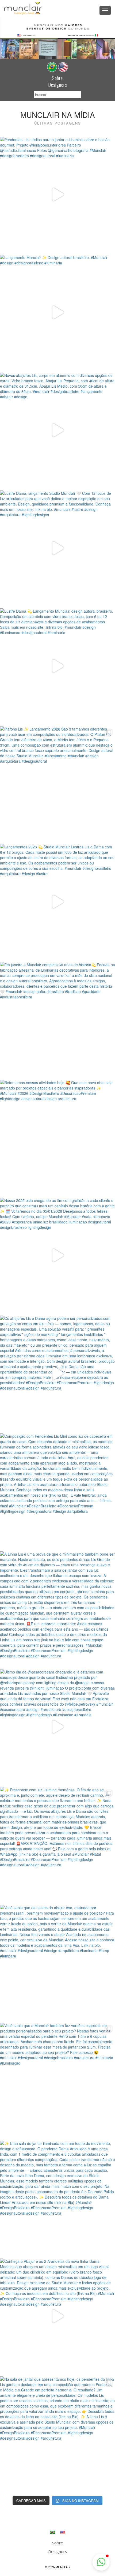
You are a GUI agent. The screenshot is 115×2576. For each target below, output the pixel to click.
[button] (101, 2562)
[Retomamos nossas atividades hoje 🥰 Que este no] (57, 1137)
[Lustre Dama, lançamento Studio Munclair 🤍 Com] (57, 548)
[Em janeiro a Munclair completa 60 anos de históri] (57, 1020)
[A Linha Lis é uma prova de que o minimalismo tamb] (57, 1609)
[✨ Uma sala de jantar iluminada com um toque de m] (57, 2198)
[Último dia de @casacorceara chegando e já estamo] (57, 1727)
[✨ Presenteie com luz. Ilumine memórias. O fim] (57, 1845)
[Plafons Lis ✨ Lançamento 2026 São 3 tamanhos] (57, 784)
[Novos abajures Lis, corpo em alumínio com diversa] (57, 430)
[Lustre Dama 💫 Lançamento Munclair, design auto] (57, 666)
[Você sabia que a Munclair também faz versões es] (57, 2080)
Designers (58, 85)
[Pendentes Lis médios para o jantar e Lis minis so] (57, 194)
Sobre (57, 78)
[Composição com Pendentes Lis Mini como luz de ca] (57, 1491)
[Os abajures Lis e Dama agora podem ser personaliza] (57, 1373)
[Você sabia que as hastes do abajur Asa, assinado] (57, 1963)
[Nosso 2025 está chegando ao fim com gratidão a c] (57, 1255)
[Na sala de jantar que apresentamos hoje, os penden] (57, 2434)
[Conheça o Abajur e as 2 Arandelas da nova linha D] (57, 2316)
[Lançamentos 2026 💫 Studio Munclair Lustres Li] (57, 902)
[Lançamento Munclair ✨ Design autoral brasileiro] (57, 312)
